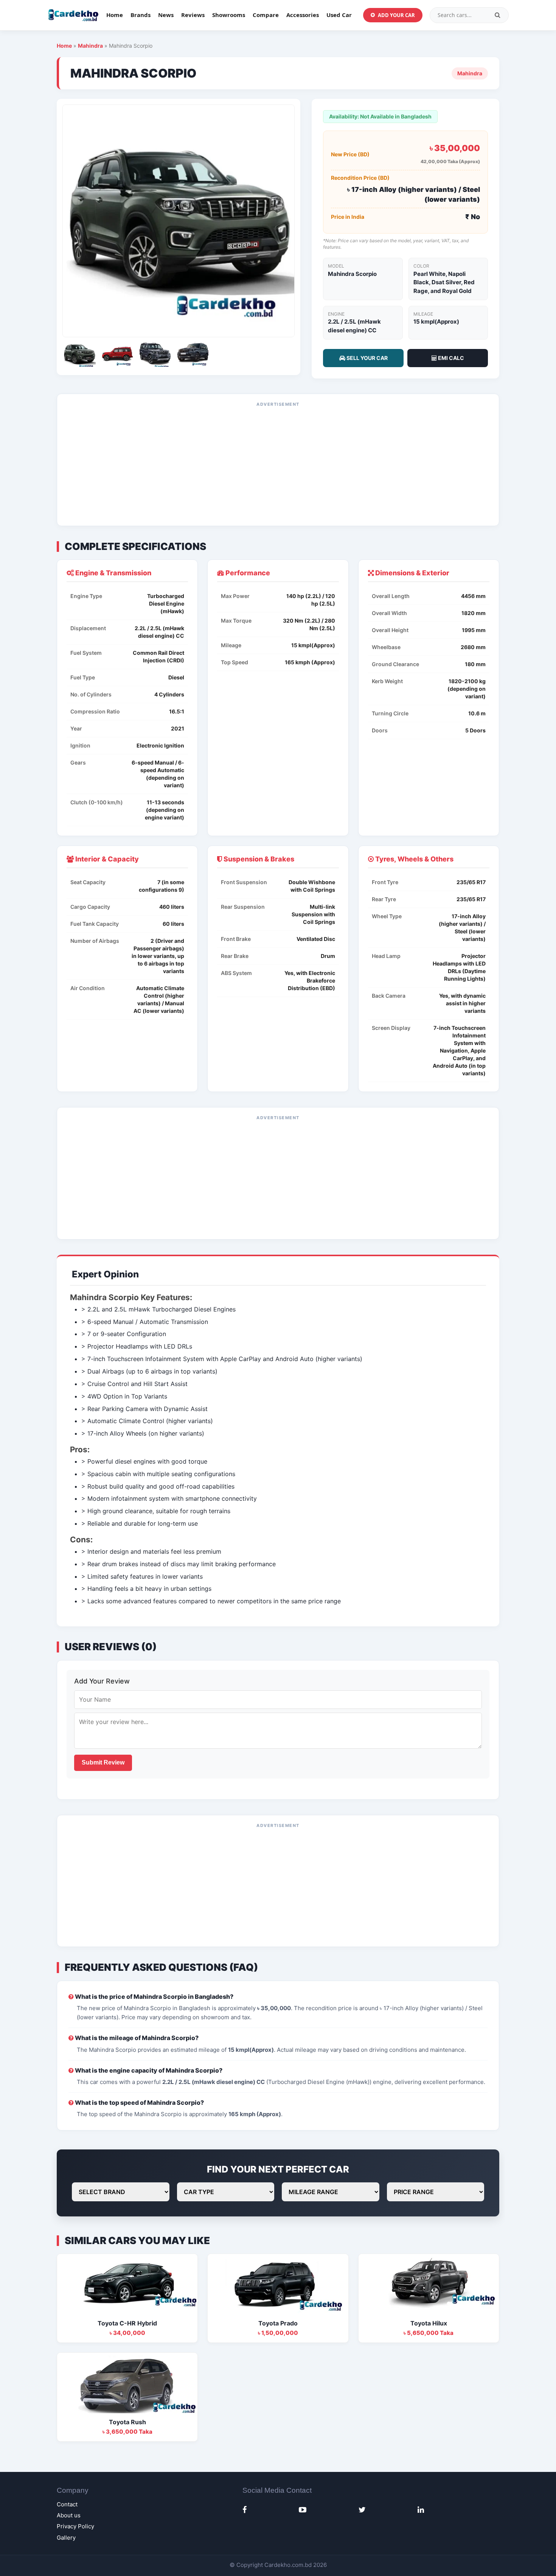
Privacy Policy (75, 2526)
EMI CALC (450, 358)
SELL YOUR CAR (367, 358)
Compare (266, 15)
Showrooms (229, 15)
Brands (141, 15)
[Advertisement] (278, 465)
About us (69, 2515)
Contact (67, 2504)
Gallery (66, 2538)
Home (115, 15)
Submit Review (103, 1762)
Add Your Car (396, 15)
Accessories (303, 15)
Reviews (193, 15)
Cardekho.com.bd (288, 2565)
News (166, 15)
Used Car (339, 15)
